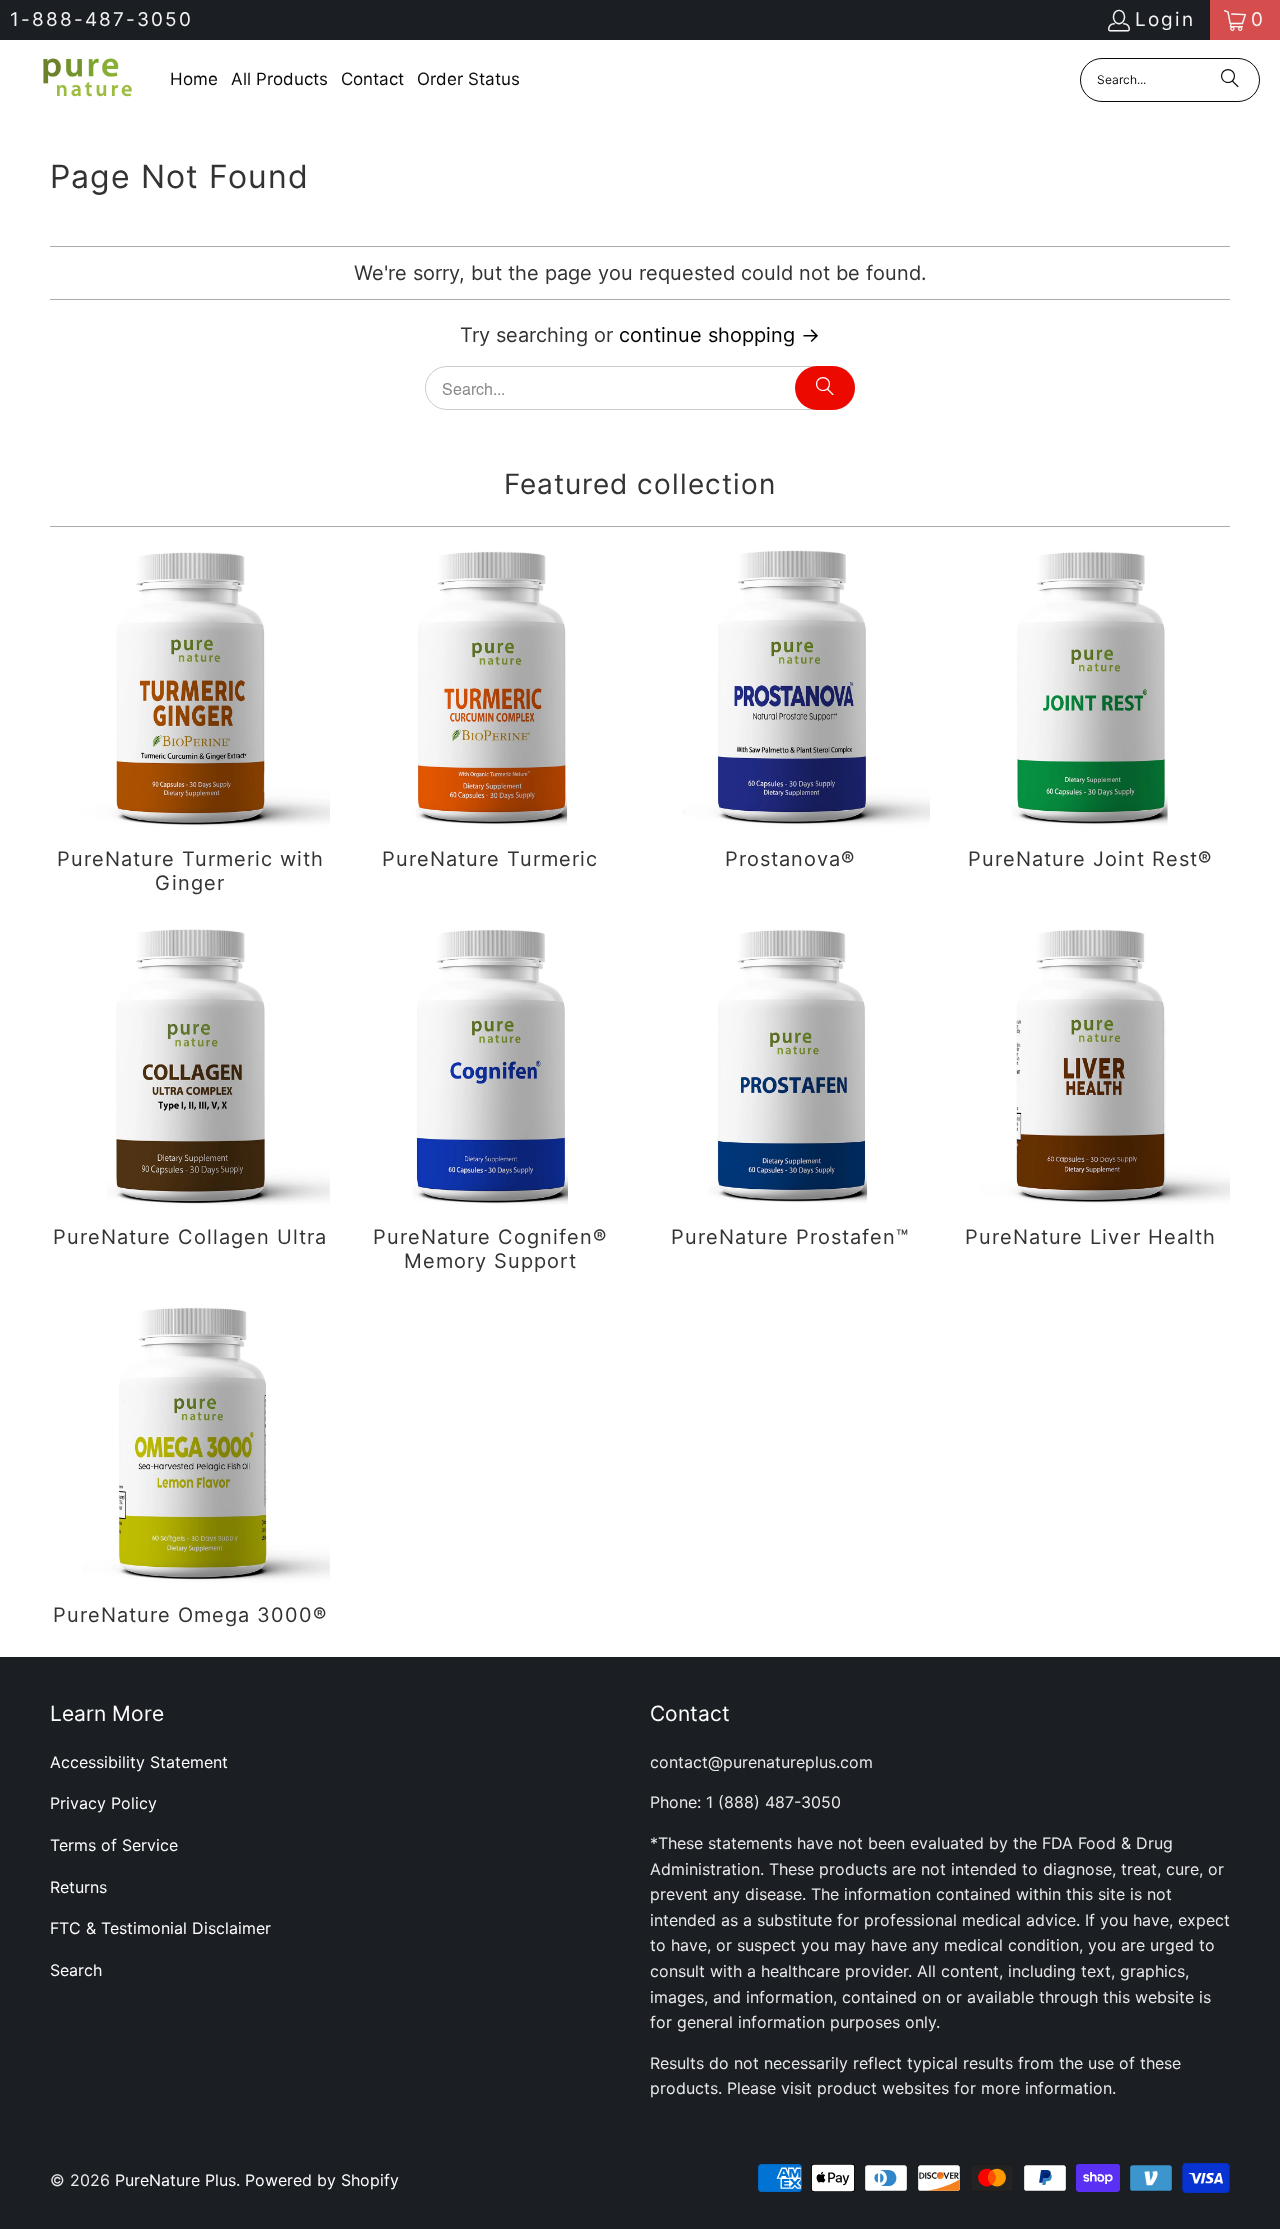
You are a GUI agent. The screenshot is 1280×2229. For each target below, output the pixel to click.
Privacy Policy (103, 1803)
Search (76, 1970)
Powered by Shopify (322, 2180)
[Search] (1230, 80)
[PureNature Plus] (85, 79)
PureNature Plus (175, 2180)
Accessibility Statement (139, 1762)
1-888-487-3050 (101, 19)
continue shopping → (719, 335)
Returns (78, 1887)
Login (1165, 19)
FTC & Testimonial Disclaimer (160, 1928)
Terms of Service (114, 1845)
